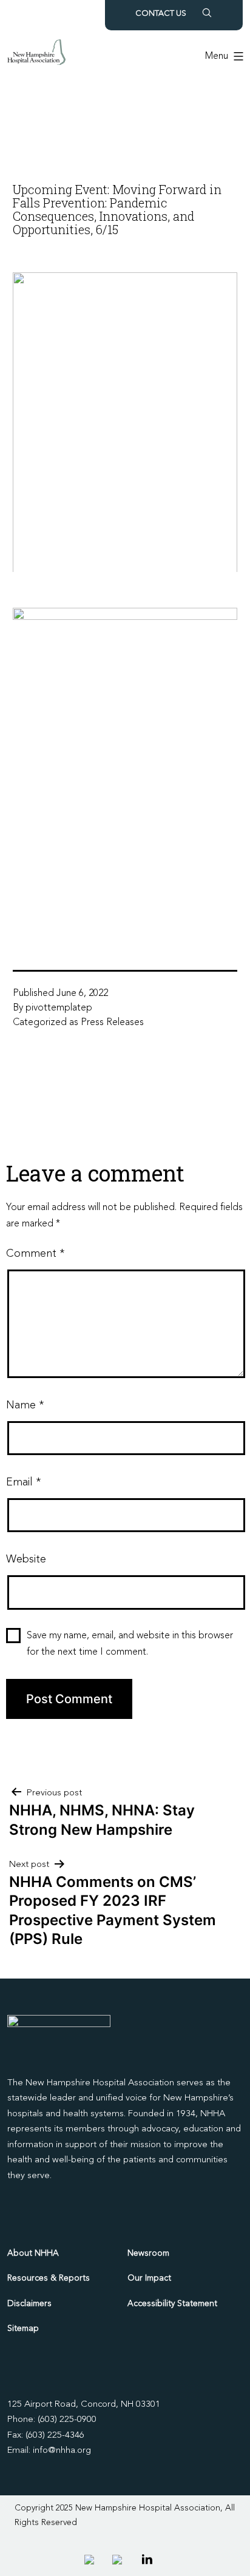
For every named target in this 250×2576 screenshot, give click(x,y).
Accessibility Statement (172, 2304)
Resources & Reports (49, 2278)
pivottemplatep (59, 1008)
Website (26, 1559)
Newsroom (148, 2253)
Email (23, 1482)
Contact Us (161, 14)
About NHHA (33, 2253)
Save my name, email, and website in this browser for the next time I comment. (130, 1644)
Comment (35, 1254)
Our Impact (149, 2278)
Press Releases (112, 1023)
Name (25, 1405)
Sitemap (23, 2329)
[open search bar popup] (207, 13)
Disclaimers (29, 2304)
